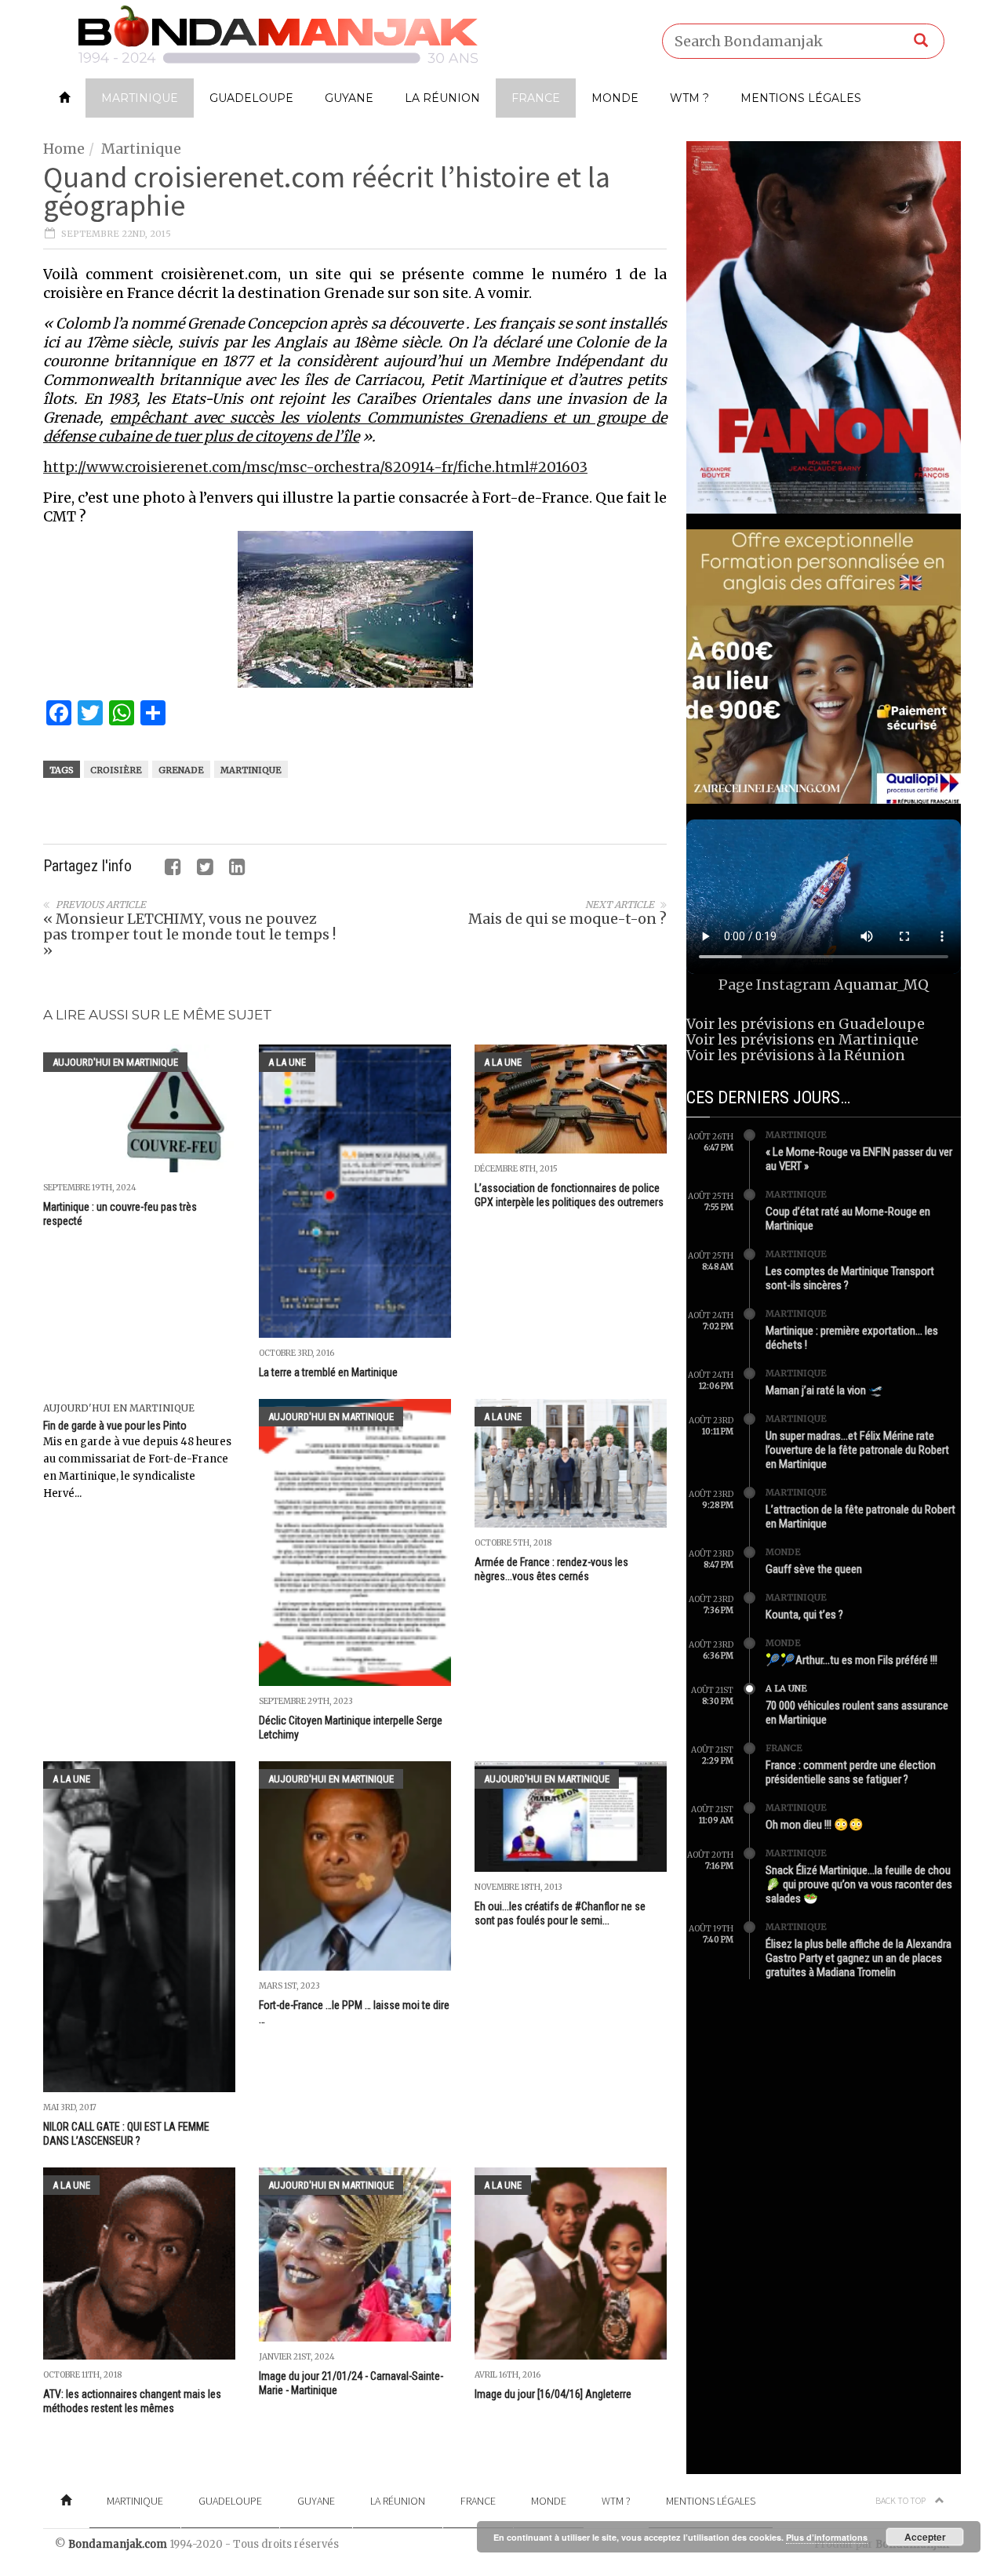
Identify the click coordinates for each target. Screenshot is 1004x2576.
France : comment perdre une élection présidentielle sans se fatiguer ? (851, 1772)
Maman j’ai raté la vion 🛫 (824, 1390)
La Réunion (442, 98)
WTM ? (689, 98)
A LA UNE (287, 1062)
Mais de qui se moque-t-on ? (567, 919)
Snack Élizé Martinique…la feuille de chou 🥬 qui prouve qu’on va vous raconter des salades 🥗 (859, 1884)
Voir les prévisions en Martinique (802, 1039)
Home (64, 149)
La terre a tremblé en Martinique (328, 1372)
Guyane (349, 98)
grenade (181, 770)
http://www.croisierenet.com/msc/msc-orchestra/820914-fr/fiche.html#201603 (315, 467)
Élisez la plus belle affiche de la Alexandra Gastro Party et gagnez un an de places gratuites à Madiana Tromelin (858, 1958)
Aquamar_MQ (881, 985)
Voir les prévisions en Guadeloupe (806, 1024)
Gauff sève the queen (814, 1569)
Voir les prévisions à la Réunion (796, 1055)
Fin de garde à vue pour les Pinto (115, 1426)
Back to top (901, 2500)
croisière (116, 770)
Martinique (140, 98)
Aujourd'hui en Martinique (115, 1062)
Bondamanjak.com (118, 2544)
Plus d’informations (827, 2537)
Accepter (925, 2537)
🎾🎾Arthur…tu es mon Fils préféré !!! (851, 1660)
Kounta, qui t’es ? (804, 1615)
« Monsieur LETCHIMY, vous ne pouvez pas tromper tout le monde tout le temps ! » (189, 934)
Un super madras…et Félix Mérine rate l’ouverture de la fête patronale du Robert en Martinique (857, 1450)
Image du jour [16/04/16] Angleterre (553, 2394)
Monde (615, 98)
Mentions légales (801, 98)
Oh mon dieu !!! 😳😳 (815, 1825)
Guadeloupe (251, 98)
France (536, 98)
